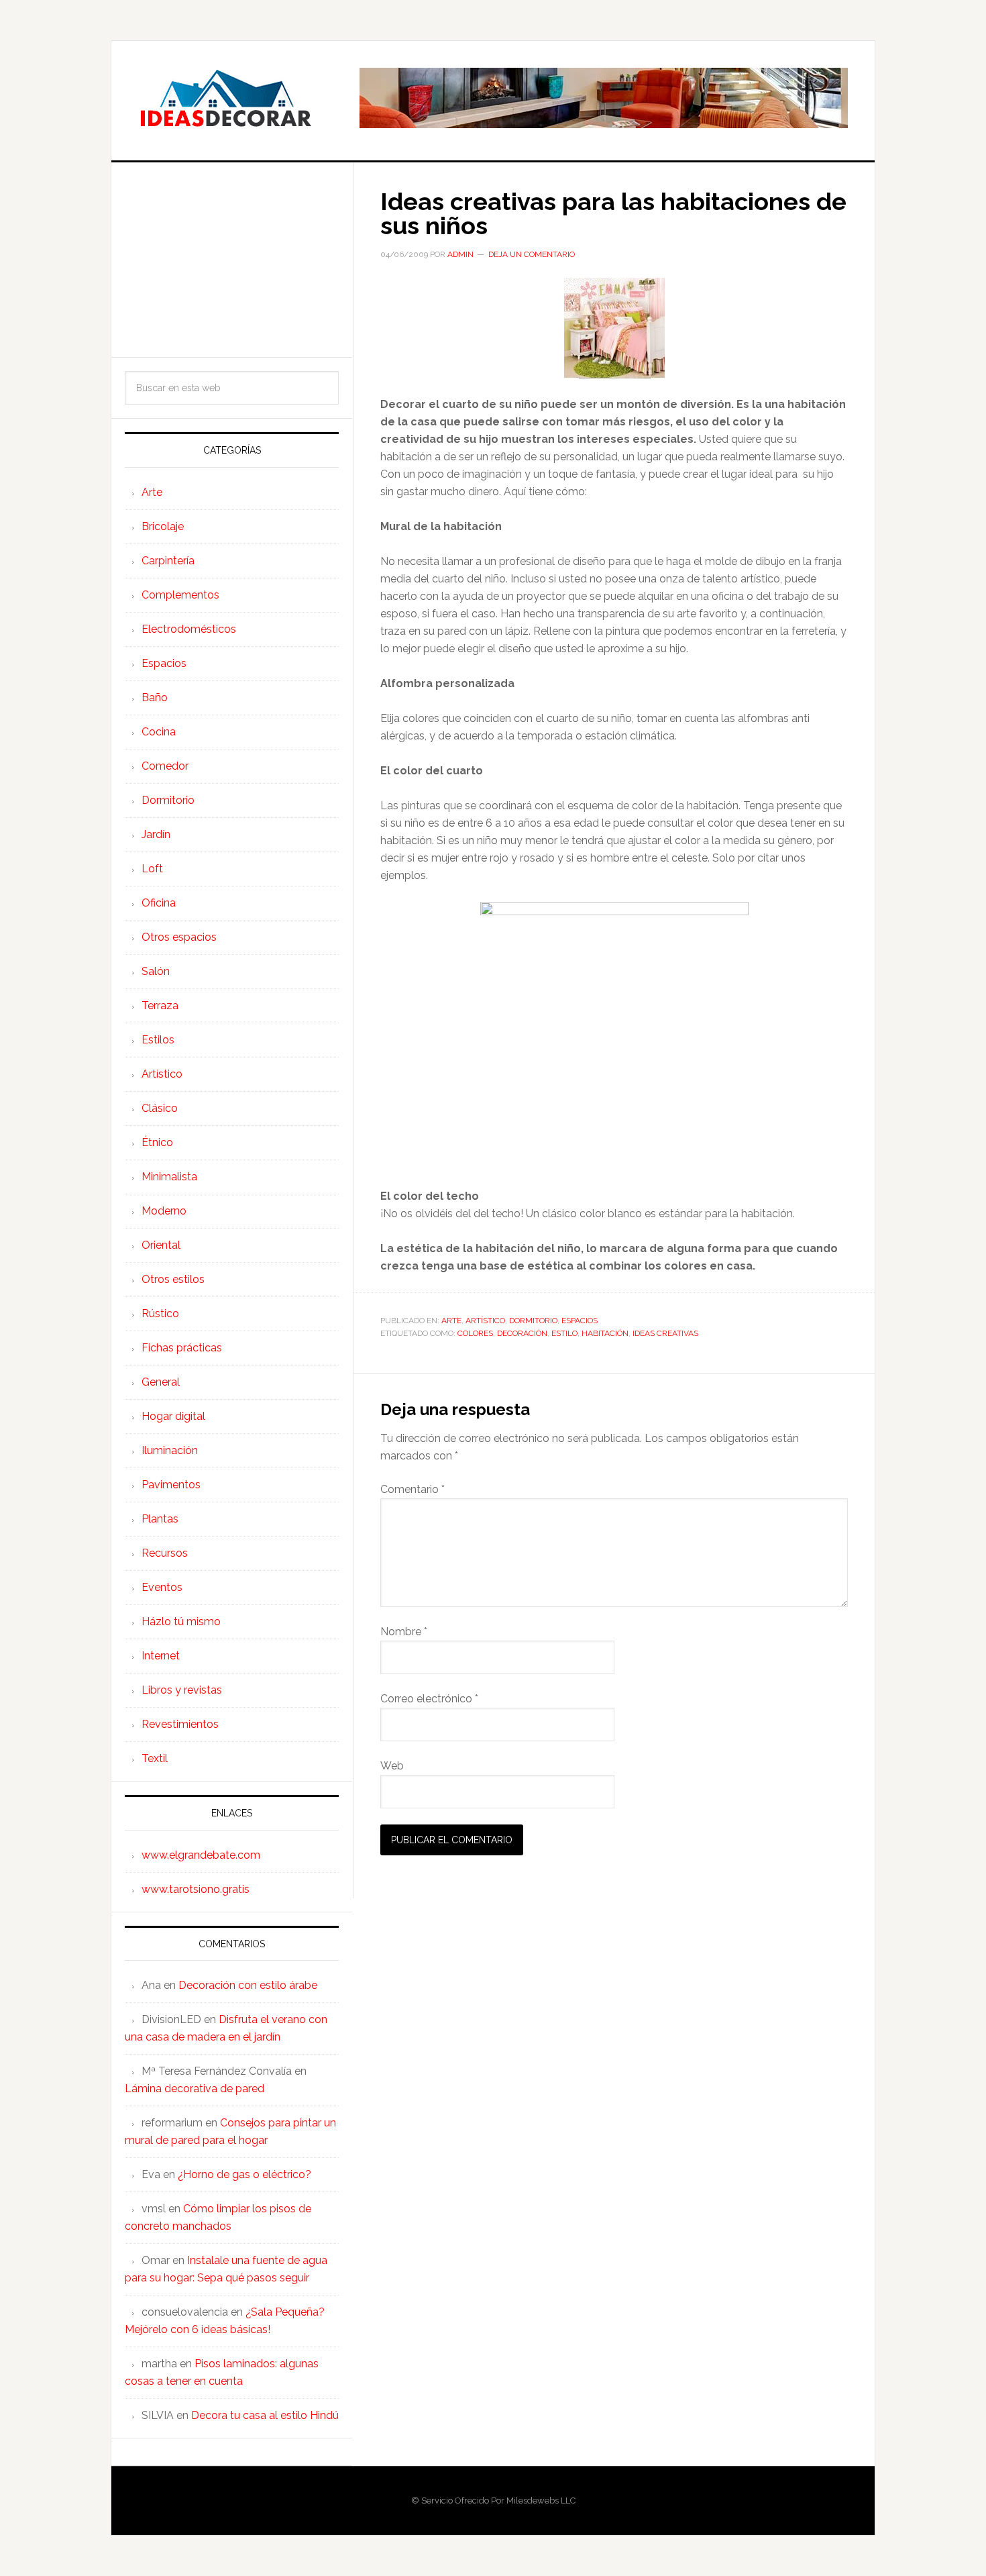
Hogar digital (173, 1416)
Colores (475, 1333)
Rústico (160, 1313)
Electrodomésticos (189, 629)
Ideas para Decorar (225, 98)
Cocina (159, 732)
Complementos (180, 595)
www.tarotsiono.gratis (196, 1889)
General (161, 1382)
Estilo (564, 1333)
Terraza (160, 1006)
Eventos (162, 1587)
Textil (155, 1758)
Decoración (522, 1333)
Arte (451, 1321)
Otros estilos (173, 1279)
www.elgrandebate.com (201, 1855)
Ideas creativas (665, 1333)
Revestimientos (180, 1724)
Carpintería (168, 561)
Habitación (605, 1333)
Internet (161, 1656)
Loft (152, 869)
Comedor (165, 766)
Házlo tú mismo (181, 1621)
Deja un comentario (532, 254)
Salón (156, 971)
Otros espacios (179, 937)
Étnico (157, 1142)
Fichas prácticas (182, 1348)
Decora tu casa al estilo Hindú (265, 2415)
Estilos (158, 1040)
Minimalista (169, 1177)
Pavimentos (171, 1485)
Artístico (485, 1321)
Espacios (580, 1321)
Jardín (156, 834)
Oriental (161, 1245)
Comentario (413, 1489)
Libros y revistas (182, 1690)
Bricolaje (163, 526)
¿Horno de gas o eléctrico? (244, 2174)
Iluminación (170, 1450)
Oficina (159, 903)
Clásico (160, 1108)
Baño (155, 698)
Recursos (165, 1553)
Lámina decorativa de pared (195, 2089)
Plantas (160, 1519)
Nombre (404, 1632)
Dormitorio (533, 1321)
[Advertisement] (232, 260)
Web (392, 1766)
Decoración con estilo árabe (248, 1985)
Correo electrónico (429, 1699)
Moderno (164, 1211)
